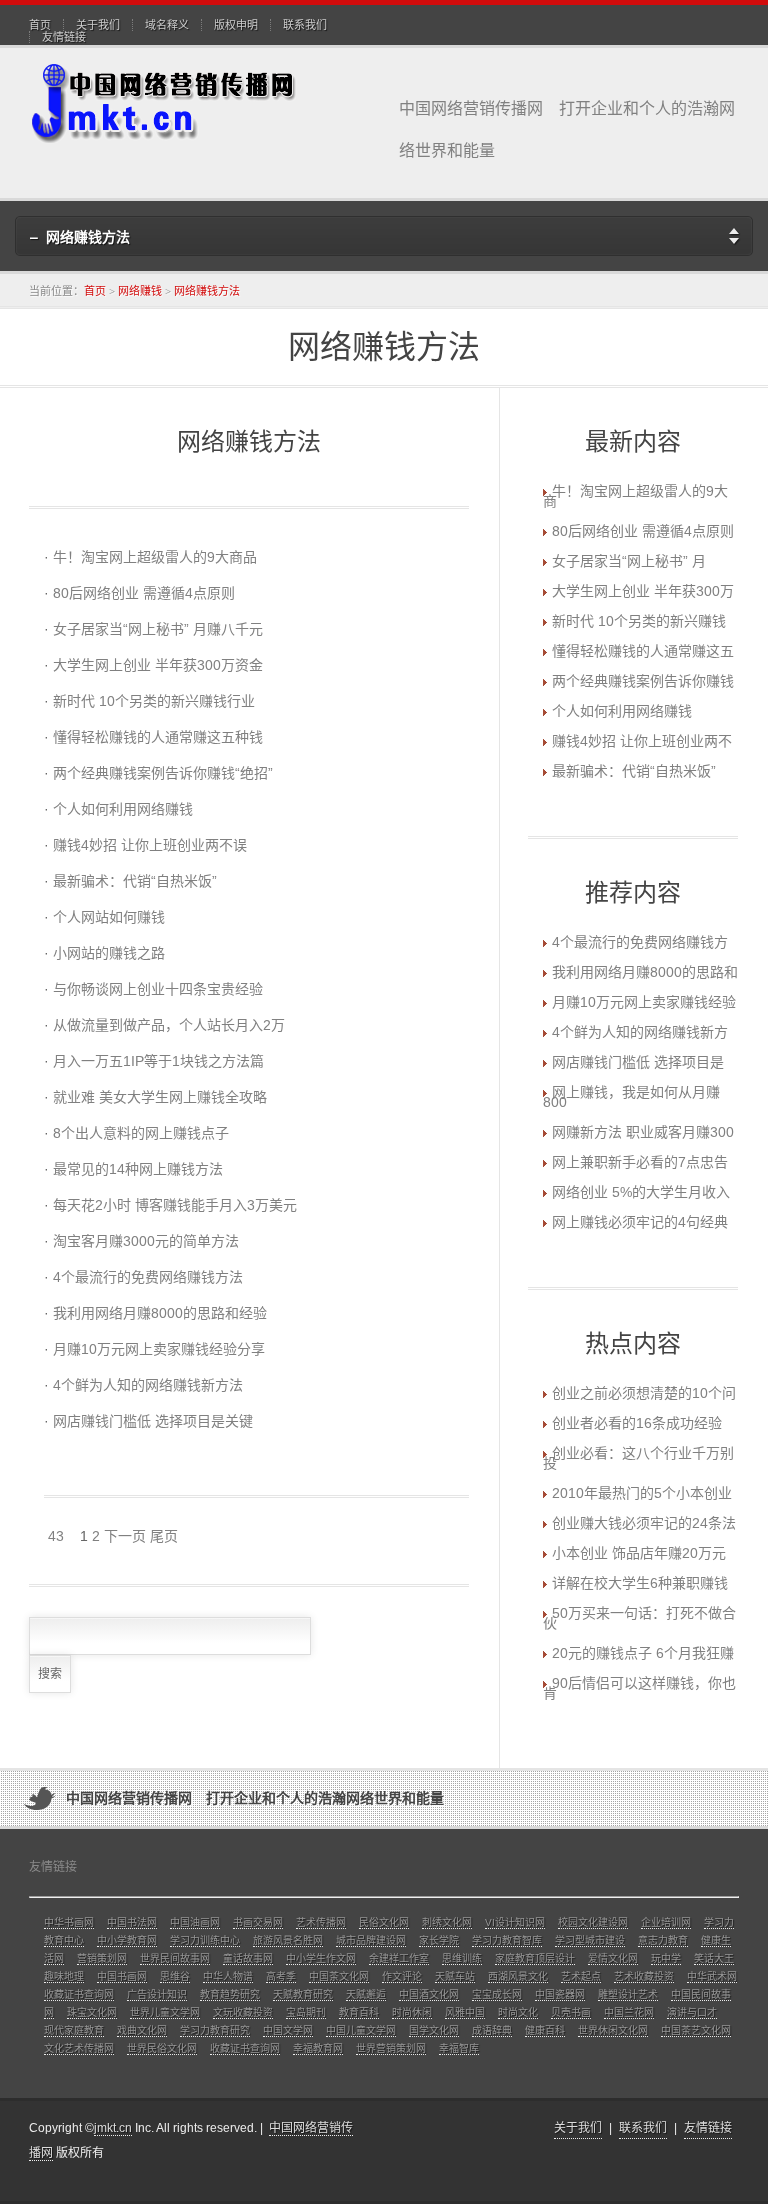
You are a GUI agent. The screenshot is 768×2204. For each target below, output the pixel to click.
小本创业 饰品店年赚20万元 (639, 1553)
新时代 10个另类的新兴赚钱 (639, 621)
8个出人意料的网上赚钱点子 (141, 1133)
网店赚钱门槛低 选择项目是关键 (153, 1421)
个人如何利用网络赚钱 (123, 809)
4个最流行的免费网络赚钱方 (640, 942)
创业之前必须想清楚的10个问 (644, 1393)
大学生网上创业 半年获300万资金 (158, 665)
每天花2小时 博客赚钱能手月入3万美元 (175, 1205)
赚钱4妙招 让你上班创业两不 (642, 741)
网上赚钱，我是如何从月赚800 (631, 1097)
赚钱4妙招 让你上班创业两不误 (150, 845)
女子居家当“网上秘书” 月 (629, 561)
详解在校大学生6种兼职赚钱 (640, 1583)
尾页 (164, 1536)
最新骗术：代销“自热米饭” (135, 881)
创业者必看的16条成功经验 (637, 1423)
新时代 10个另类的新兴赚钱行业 (154, 701)
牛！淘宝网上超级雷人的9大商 (635, 496)
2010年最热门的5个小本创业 (642, 1493)
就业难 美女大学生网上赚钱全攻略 (160, 1097)
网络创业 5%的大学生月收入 (641, 1192)
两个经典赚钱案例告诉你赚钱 (643, 681)
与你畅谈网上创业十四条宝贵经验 (158, 989)
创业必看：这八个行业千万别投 (638, 1458)
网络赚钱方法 (207, 291)
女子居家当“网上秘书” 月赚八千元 (158, 629)
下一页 (125, 1536)
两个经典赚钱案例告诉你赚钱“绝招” (163, 773)
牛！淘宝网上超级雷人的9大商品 (155, 557)
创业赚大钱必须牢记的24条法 (644, 1523)
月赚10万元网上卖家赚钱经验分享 (159, 1349)
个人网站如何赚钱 (109, 917)
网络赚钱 (140, 291)
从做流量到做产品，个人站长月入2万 (169, 1025)
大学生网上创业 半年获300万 (643, 591)
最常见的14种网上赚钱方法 (138, 1169)
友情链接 (64, 37)
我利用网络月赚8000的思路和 (645, 972)
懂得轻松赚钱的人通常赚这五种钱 (158, 737)
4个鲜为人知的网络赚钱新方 (640, 1032)
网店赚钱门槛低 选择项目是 (638, 1062)
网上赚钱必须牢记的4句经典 (640, 1222)
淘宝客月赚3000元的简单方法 (146, 1241)
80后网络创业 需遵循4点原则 (144, 593)
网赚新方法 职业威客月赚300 (643, 1132)
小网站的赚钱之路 (109, 953)
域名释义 (167, 25)
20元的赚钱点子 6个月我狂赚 (643, 1653)
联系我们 (305, 25)
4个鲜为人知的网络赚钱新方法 (148, 1385)
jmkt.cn (113, 2128)
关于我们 (98, 25)
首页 (40, 25)
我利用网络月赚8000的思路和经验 (160, 1313)
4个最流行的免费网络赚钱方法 (148, 1277)
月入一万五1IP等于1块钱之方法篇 (158, 1061)
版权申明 (236, 25)
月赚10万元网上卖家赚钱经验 (644, 1002)
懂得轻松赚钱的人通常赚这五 (643, 651)
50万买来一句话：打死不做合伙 (639, 1618)
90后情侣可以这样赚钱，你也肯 (639, 1688)
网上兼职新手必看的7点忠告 (640, 1162)
